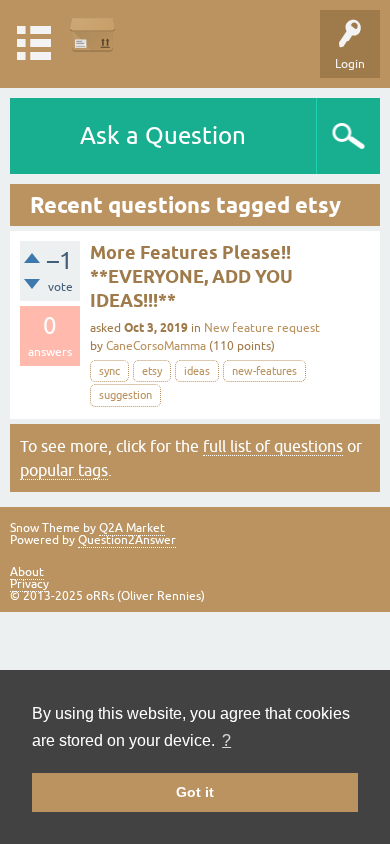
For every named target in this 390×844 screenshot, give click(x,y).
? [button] (226, 740)
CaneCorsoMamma (156, 346)
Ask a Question (163, 135)
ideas (197, 371)
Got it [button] (195, 792)
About (27, 572)
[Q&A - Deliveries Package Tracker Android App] (92, 34)
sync (109, 371)
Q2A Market (132, 528)
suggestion (125, 395)
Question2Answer (127, 540)
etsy (152, 371)
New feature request (262, 328)
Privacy (29, 584)
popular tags (64, 470)
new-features (264, 371)
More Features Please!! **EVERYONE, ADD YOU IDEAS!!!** (191, 277)
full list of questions (273, 446)
